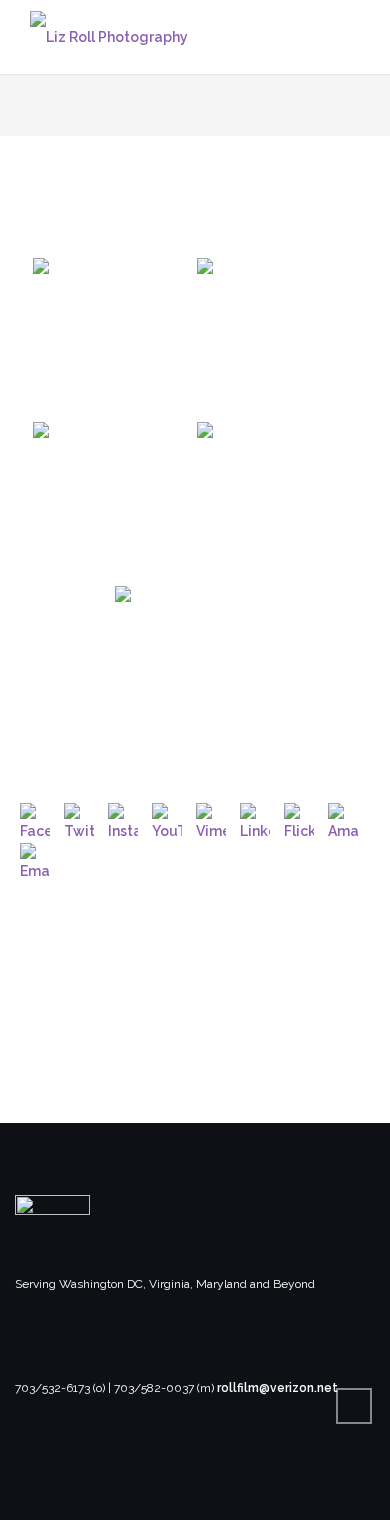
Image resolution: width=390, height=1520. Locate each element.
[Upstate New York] (113, 338)
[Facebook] (35, 818)
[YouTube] (167, 818)
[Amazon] (343, 818)
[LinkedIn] (255, 818)
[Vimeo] (211, 818)
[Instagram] (123, 818)
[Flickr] (299, 818)
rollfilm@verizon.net (277, 1388)
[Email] (35, 858)
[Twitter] (79, 818)
